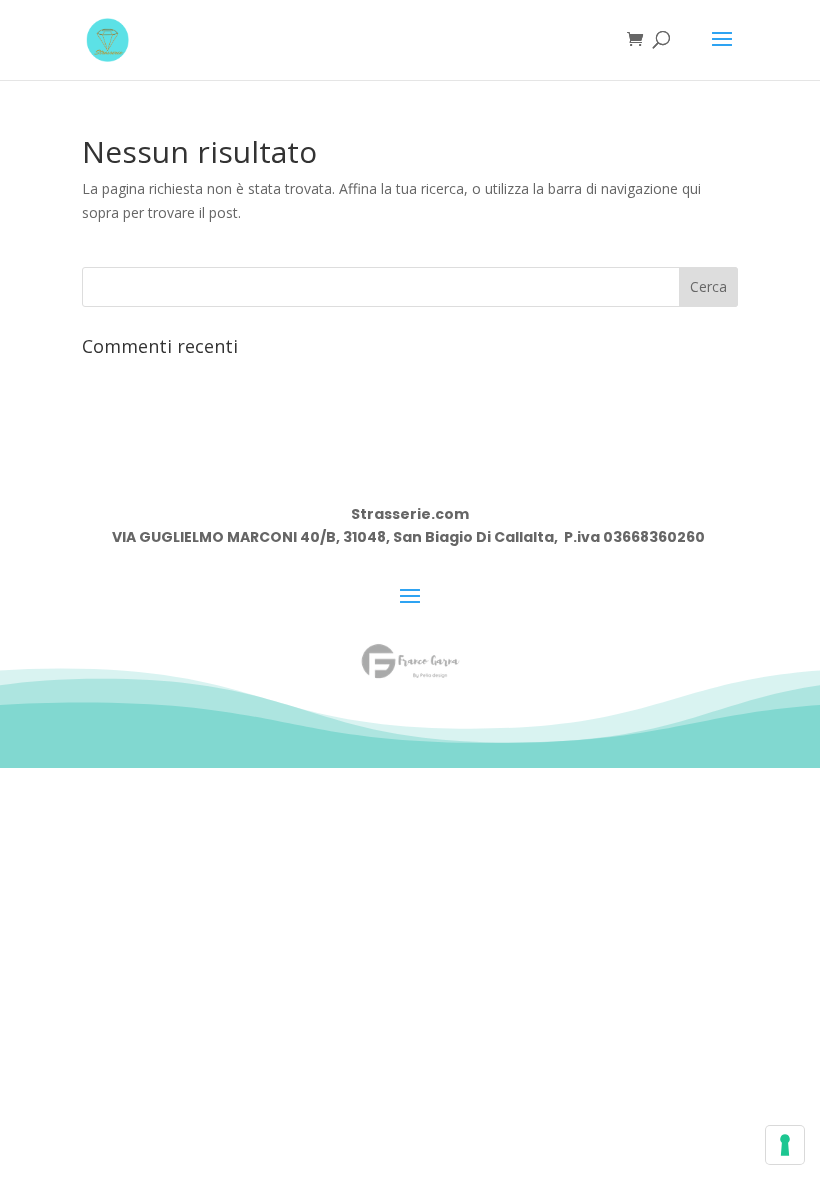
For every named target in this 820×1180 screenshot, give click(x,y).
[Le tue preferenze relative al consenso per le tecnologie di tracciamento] (785, 1145)
